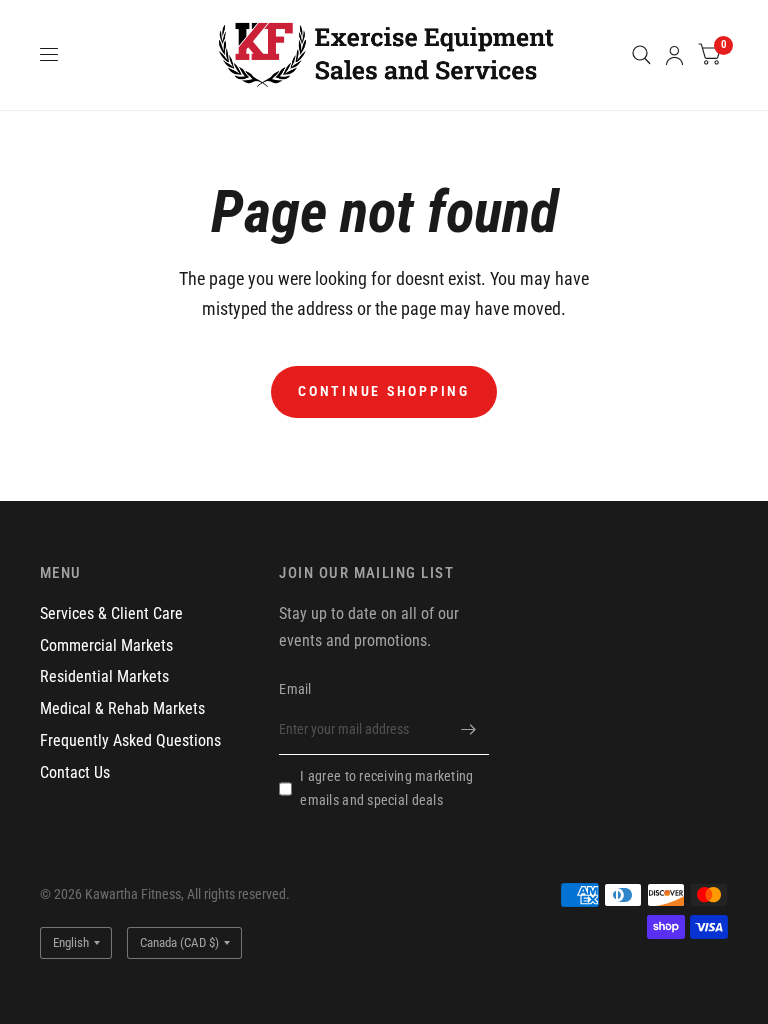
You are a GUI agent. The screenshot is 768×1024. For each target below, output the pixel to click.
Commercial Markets (106, 645)
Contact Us (75, 772)
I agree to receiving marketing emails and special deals (386, 788)
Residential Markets (104, 676)
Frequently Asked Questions (130, 740)
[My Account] (674, 55)
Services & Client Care (111, 613)
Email (295, 689)
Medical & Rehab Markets (122, 708)
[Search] (641, 55)
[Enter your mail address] (469, 729)
